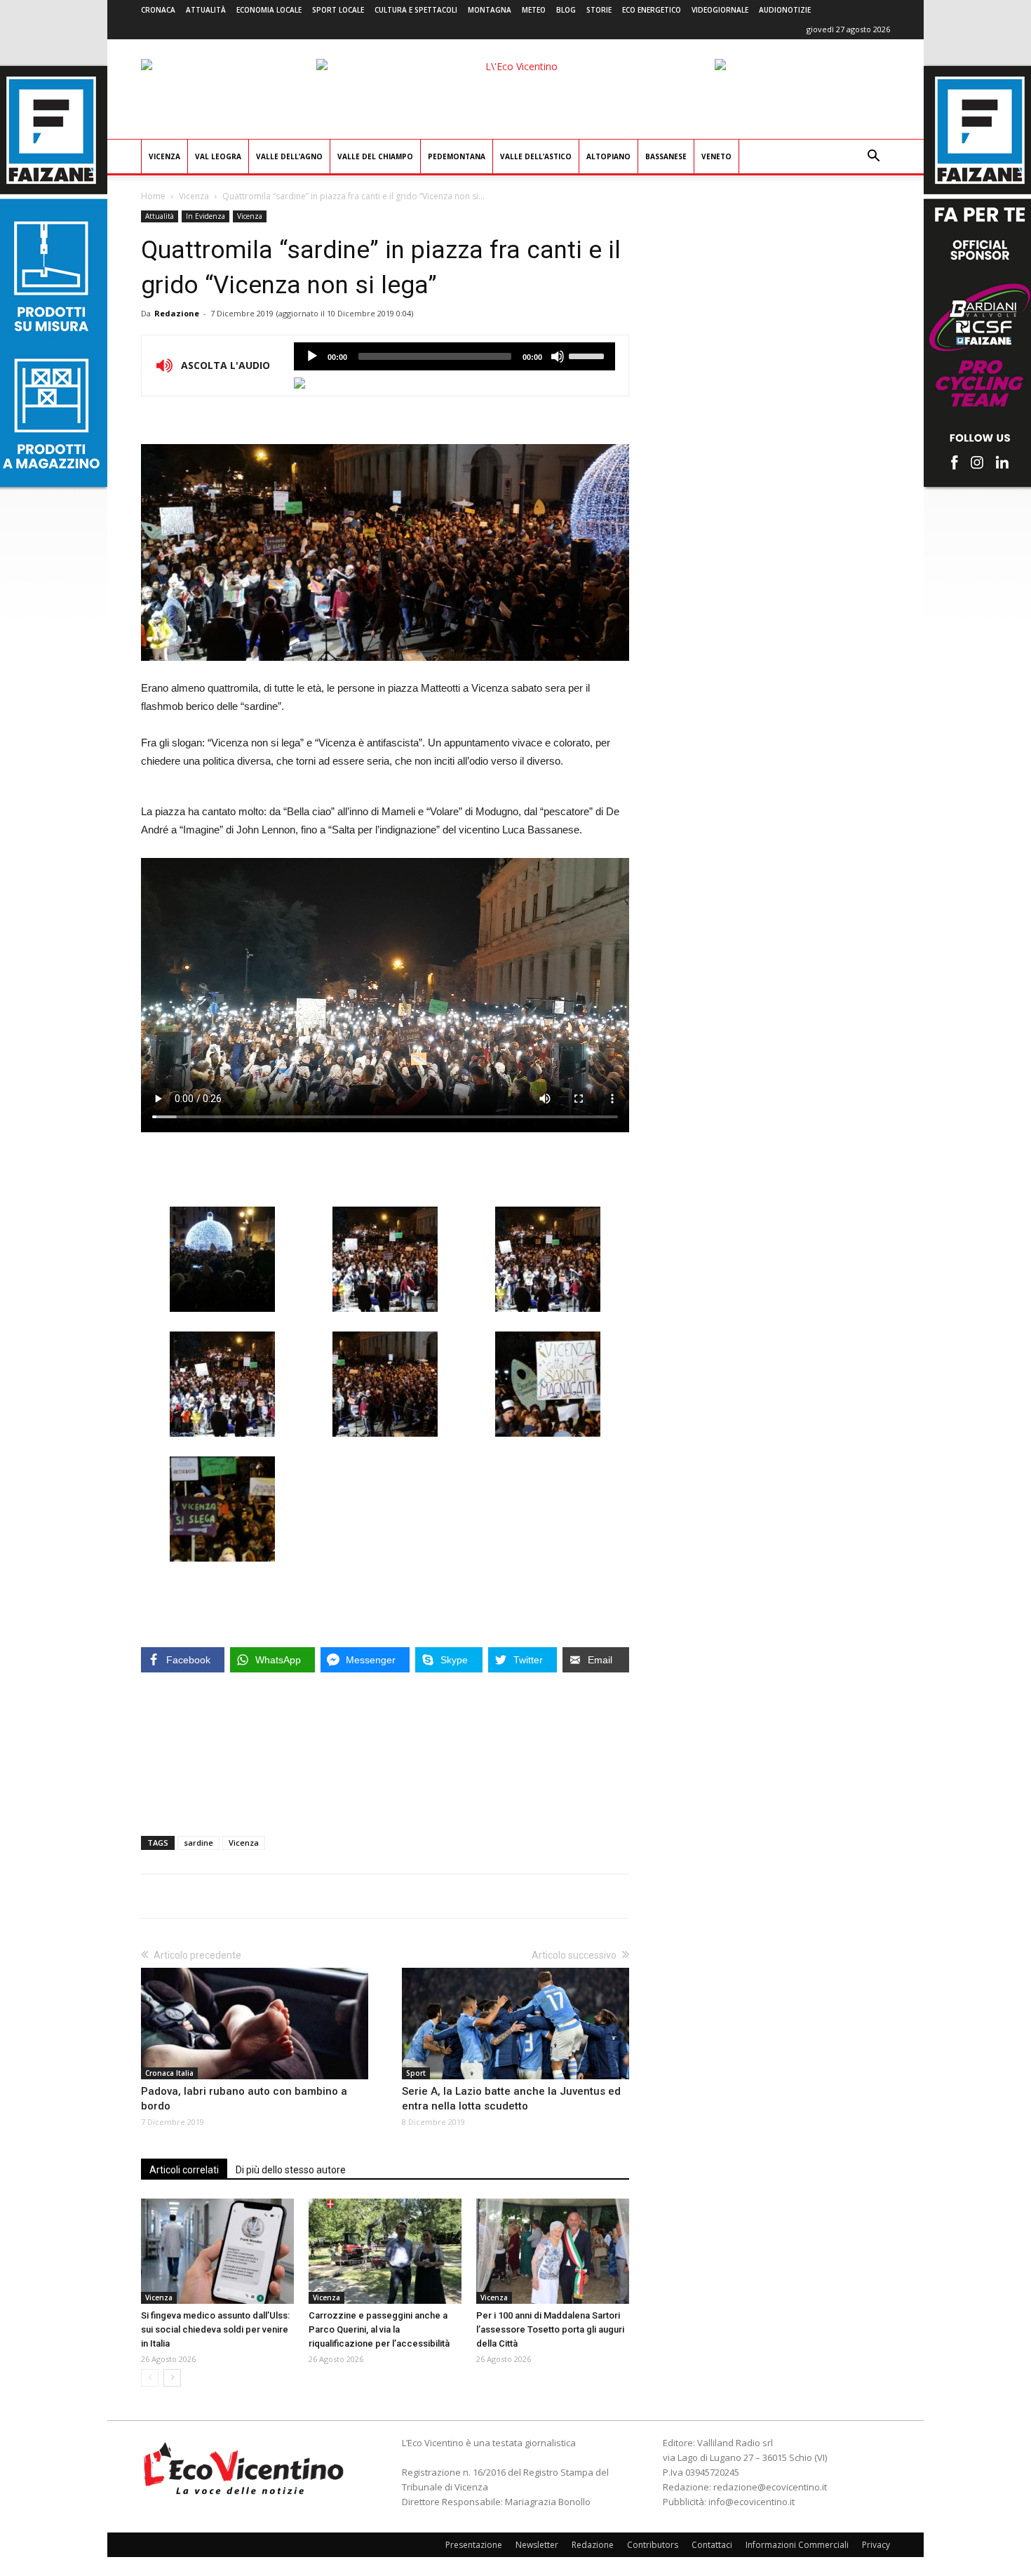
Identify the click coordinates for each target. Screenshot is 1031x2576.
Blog (566, 10)
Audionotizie (785, 10)
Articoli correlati (184, 2170)
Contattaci (712, 2545)
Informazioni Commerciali (797, 2545)
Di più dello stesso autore (291, 2170)
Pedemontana (457, 156)
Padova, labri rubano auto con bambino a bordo (244, 2099)
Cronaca (158, 10)
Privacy (876, 2545)
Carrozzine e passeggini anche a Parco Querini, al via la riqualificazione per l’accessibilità (379, 2329)
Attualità (206, 10)
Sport (416, 2073)
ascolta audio (312, 356)
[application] (454, 356)
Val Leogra (218, 156)
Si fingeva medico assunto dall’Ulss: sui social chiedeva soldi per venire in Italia (215, 2329)
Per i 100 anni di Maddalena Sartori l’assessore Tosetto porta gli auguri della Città (550, 2329)
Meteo (534, 10)
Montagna (490, 10)
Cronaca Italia (169, 2073)
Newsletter (537, 2545)
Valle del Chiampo (375, 156)
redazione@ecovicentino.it (770, 2487)
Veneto (716, 156)
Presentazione (474, 2545)
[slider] (588, 355)
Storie (599, 10)
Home (153, 196)
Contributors (653, 2545)
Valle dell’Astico (536, 156)
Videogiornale (720, 10)
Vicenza (164, 156)
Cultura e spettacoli (416, 10)
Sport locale (338, 10)
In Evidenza (205, 216)
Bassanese (666, 156)
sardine (198, 1843)
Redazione (177, 313)
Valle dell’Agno (289, 156)
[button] (873, 157)
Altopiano (608, 156)
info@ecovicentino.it (752, 2502)
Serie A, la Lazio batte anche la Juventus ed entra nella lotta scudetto (511, 2099)
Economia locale (269, 10)
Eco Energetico (652, 10)
